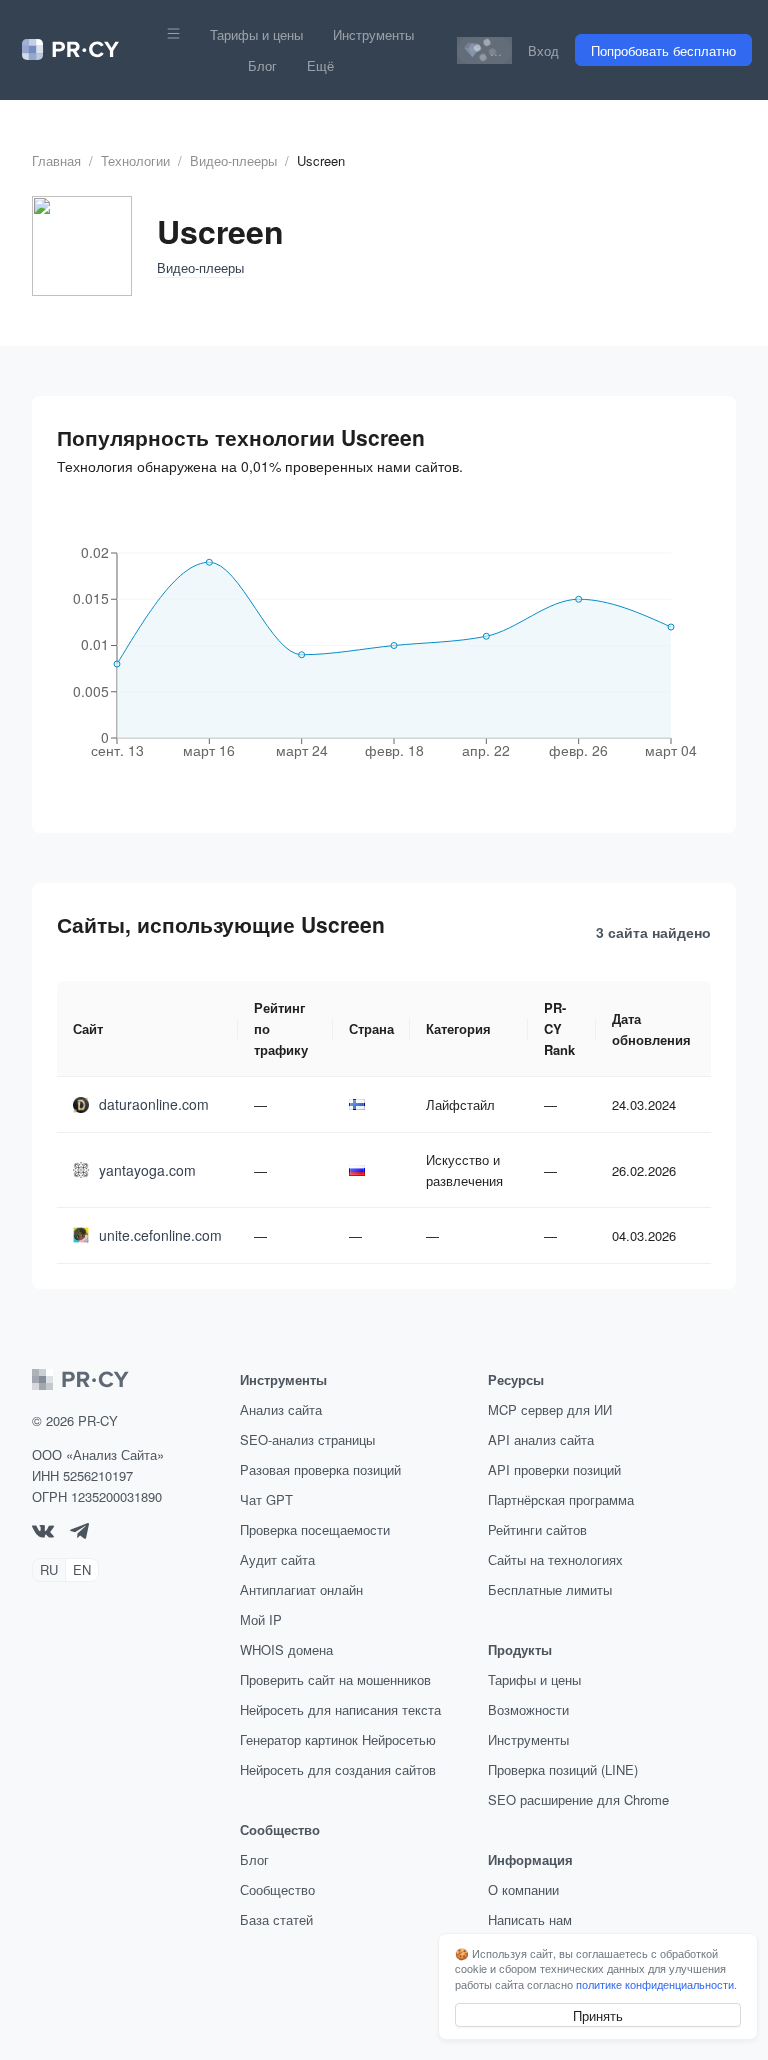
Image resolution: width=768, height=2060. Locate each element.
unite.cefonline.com (160, 1235)
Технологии (135, 160)
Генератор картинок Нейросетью (338, 1739)
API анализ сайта (541, 1439)
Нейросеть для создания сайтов (338, 1769)
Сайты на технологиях (555, 1559)
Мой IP (261, 1619)
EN (82, 1569)
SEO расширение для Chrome (578, 1799)
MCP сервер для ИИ (550, 1409)
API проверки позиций (554, 1469)
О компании (523, 1889)
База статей (276, 1919)
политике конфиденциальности (655, 1984)
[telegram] (79, 1533)
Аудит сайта (277, 1559)
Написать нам (530, 1919)
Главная (56, 160)
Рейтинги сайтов (537, 1529)
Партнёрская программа (561, 1499)
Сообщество (277, 1889)
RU (49, 1569)
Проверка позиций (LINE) (563, 1769)
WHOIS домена (286, 1649)
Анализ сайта (281, 1409)
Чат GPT (266, 1499)
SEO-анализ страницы (307, 1439)
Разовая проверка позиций (320, 1469)
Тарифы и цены (256, 34)
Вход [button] (543, 50)
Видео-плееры (233, 160)
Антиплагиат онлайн (301, 1589)
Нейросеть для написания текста (340, 1709)
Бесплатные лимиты (550, 1589)
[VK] (43, 1532)
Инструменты (373, 34)
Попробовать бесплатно (663, 50)
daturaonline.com (154, 1104)
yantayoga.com (147, 1170)
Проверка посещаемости (315, 1529)
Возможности (528, 1709)
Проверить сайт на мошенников (335, 1679)
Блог (262, 65)
